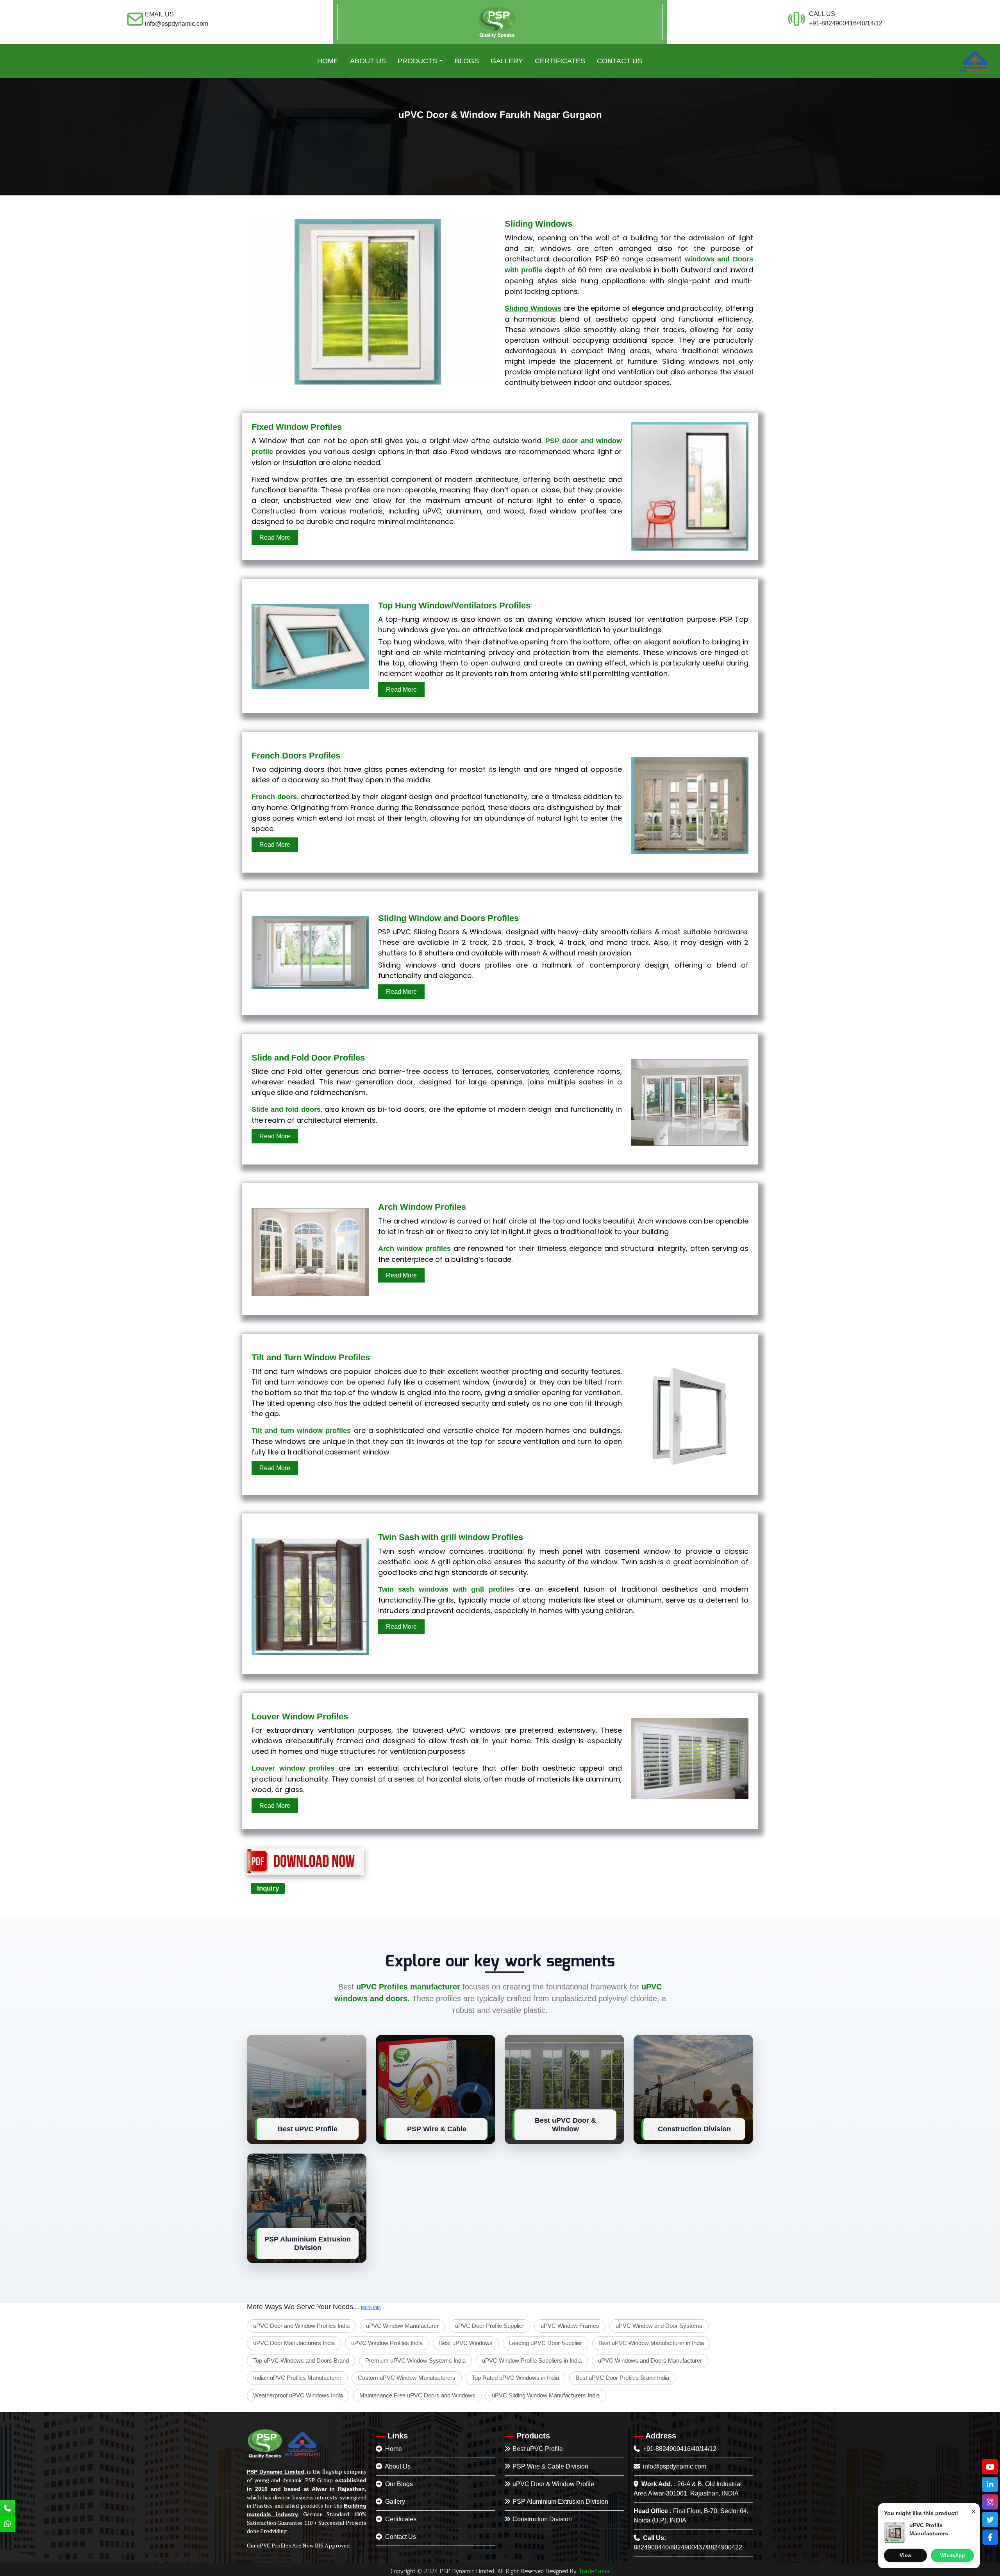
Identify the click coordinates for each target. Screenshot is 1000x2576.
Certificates (400, 2519)
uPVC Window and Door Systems (659, 2326)
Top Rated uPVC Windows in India (515, 2378)
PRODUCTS (417, 61)
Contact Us (620, 61)
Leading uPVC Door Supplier (546, 2343)
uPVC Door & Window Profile (553, 2484)
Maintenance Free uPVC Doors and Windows (417, 2395)
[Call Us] (7, 2509)
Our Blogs (398, 2484)
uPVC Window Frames (570, 2326)
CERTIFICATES (560, 61)
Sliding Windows (533, 308)
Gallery (394, 2502)
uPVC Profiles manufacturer (408, 1987)
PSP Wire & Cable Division (550, 2466)
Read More (275, 538)
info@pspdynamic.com (674, 2466)
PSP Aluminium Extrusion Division (560, 2502)
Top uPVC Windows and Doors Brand (301, 2360)
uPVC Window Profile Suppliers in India (532, 2360)
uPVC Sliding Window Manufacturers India (546, 2395)
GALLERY (507, 61)
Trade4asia (594, 2571)
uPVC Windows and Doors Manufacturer (650, 2360)
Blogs (467, 61)
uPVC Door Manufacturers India (294, 2343)
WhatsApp (953, 2555)
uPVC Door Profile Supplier (490, 2326)
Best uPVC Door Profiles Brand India (622, 2378)
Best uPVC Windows (466, 2343)
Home (328, 61)
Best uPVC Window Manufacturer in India (651, 2343)
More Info (371, 2308)
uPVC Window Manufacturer (402, 2326)
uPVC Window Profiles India (387, 2343)
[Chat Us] (7, 2525)
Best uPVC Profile (538, 2449)
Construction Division (542, 2519)
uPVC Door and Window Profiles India (301, 2326)
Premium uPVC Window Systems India (415, 2360)
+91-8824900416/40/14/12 (679, 2449)
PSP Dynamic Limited (276, 2472)
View (905, 2555)
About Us (368, 61)
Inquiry (268, 1888)
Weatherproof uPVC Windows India (298, 2395)
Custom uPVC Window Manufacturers (407, 2378)
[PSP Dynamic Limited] (497, 22)
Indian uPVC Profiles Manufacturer (297, 2378)
